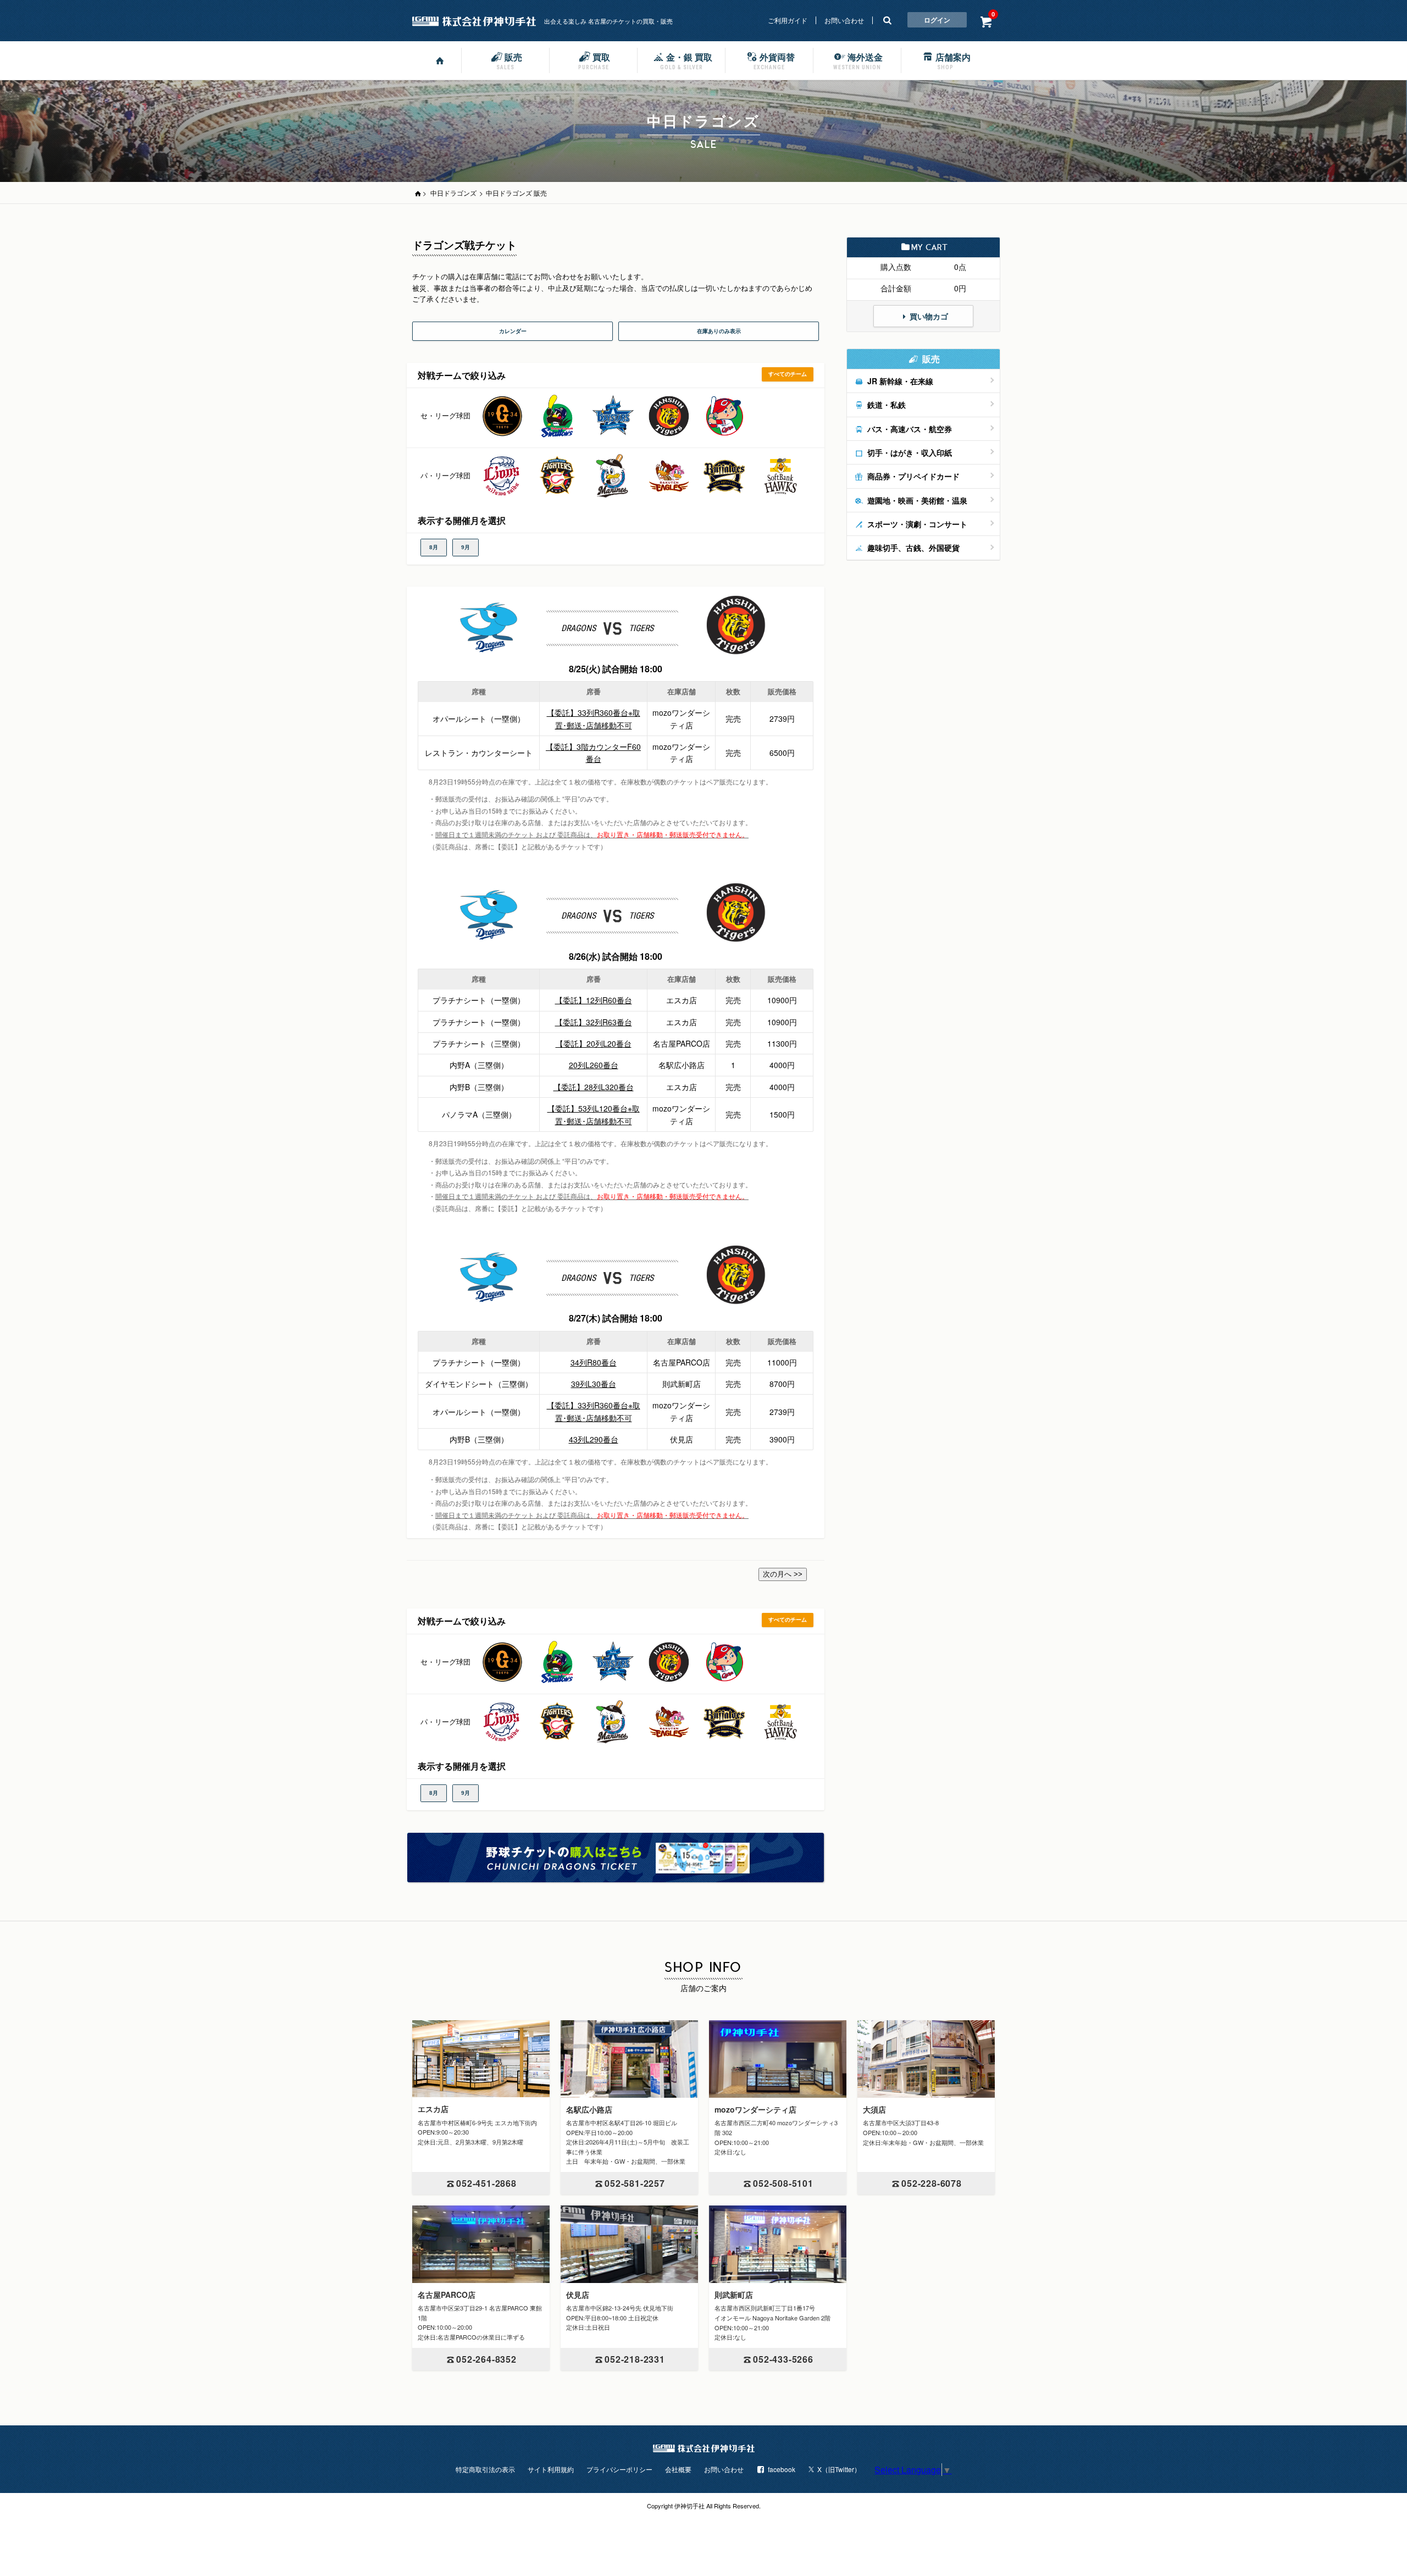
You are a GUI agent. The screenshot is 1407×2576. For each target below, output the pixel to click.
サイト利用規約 (551, 2469)
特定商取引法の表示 (485, 2469)
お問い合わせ (844, 20)
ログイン (937, 20)
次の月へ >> (783, 1574)
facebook (782, 2469)
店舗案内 (953, 60)
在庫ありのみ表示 (719, 331)
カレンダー (513, 331)
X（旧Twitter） (839, 2469)
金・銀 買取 (686, 60)
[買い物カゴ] (986, 21)
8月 (434, 547)
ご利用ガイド (788, 20)
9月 (466, 547)
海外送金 (858, 60)
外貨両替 (774, 60)
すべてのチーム (788, 374)
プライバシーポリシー (619, 2469)
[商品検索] (887, 20)
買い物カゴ (929, 316)
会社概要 (678, 2469)
